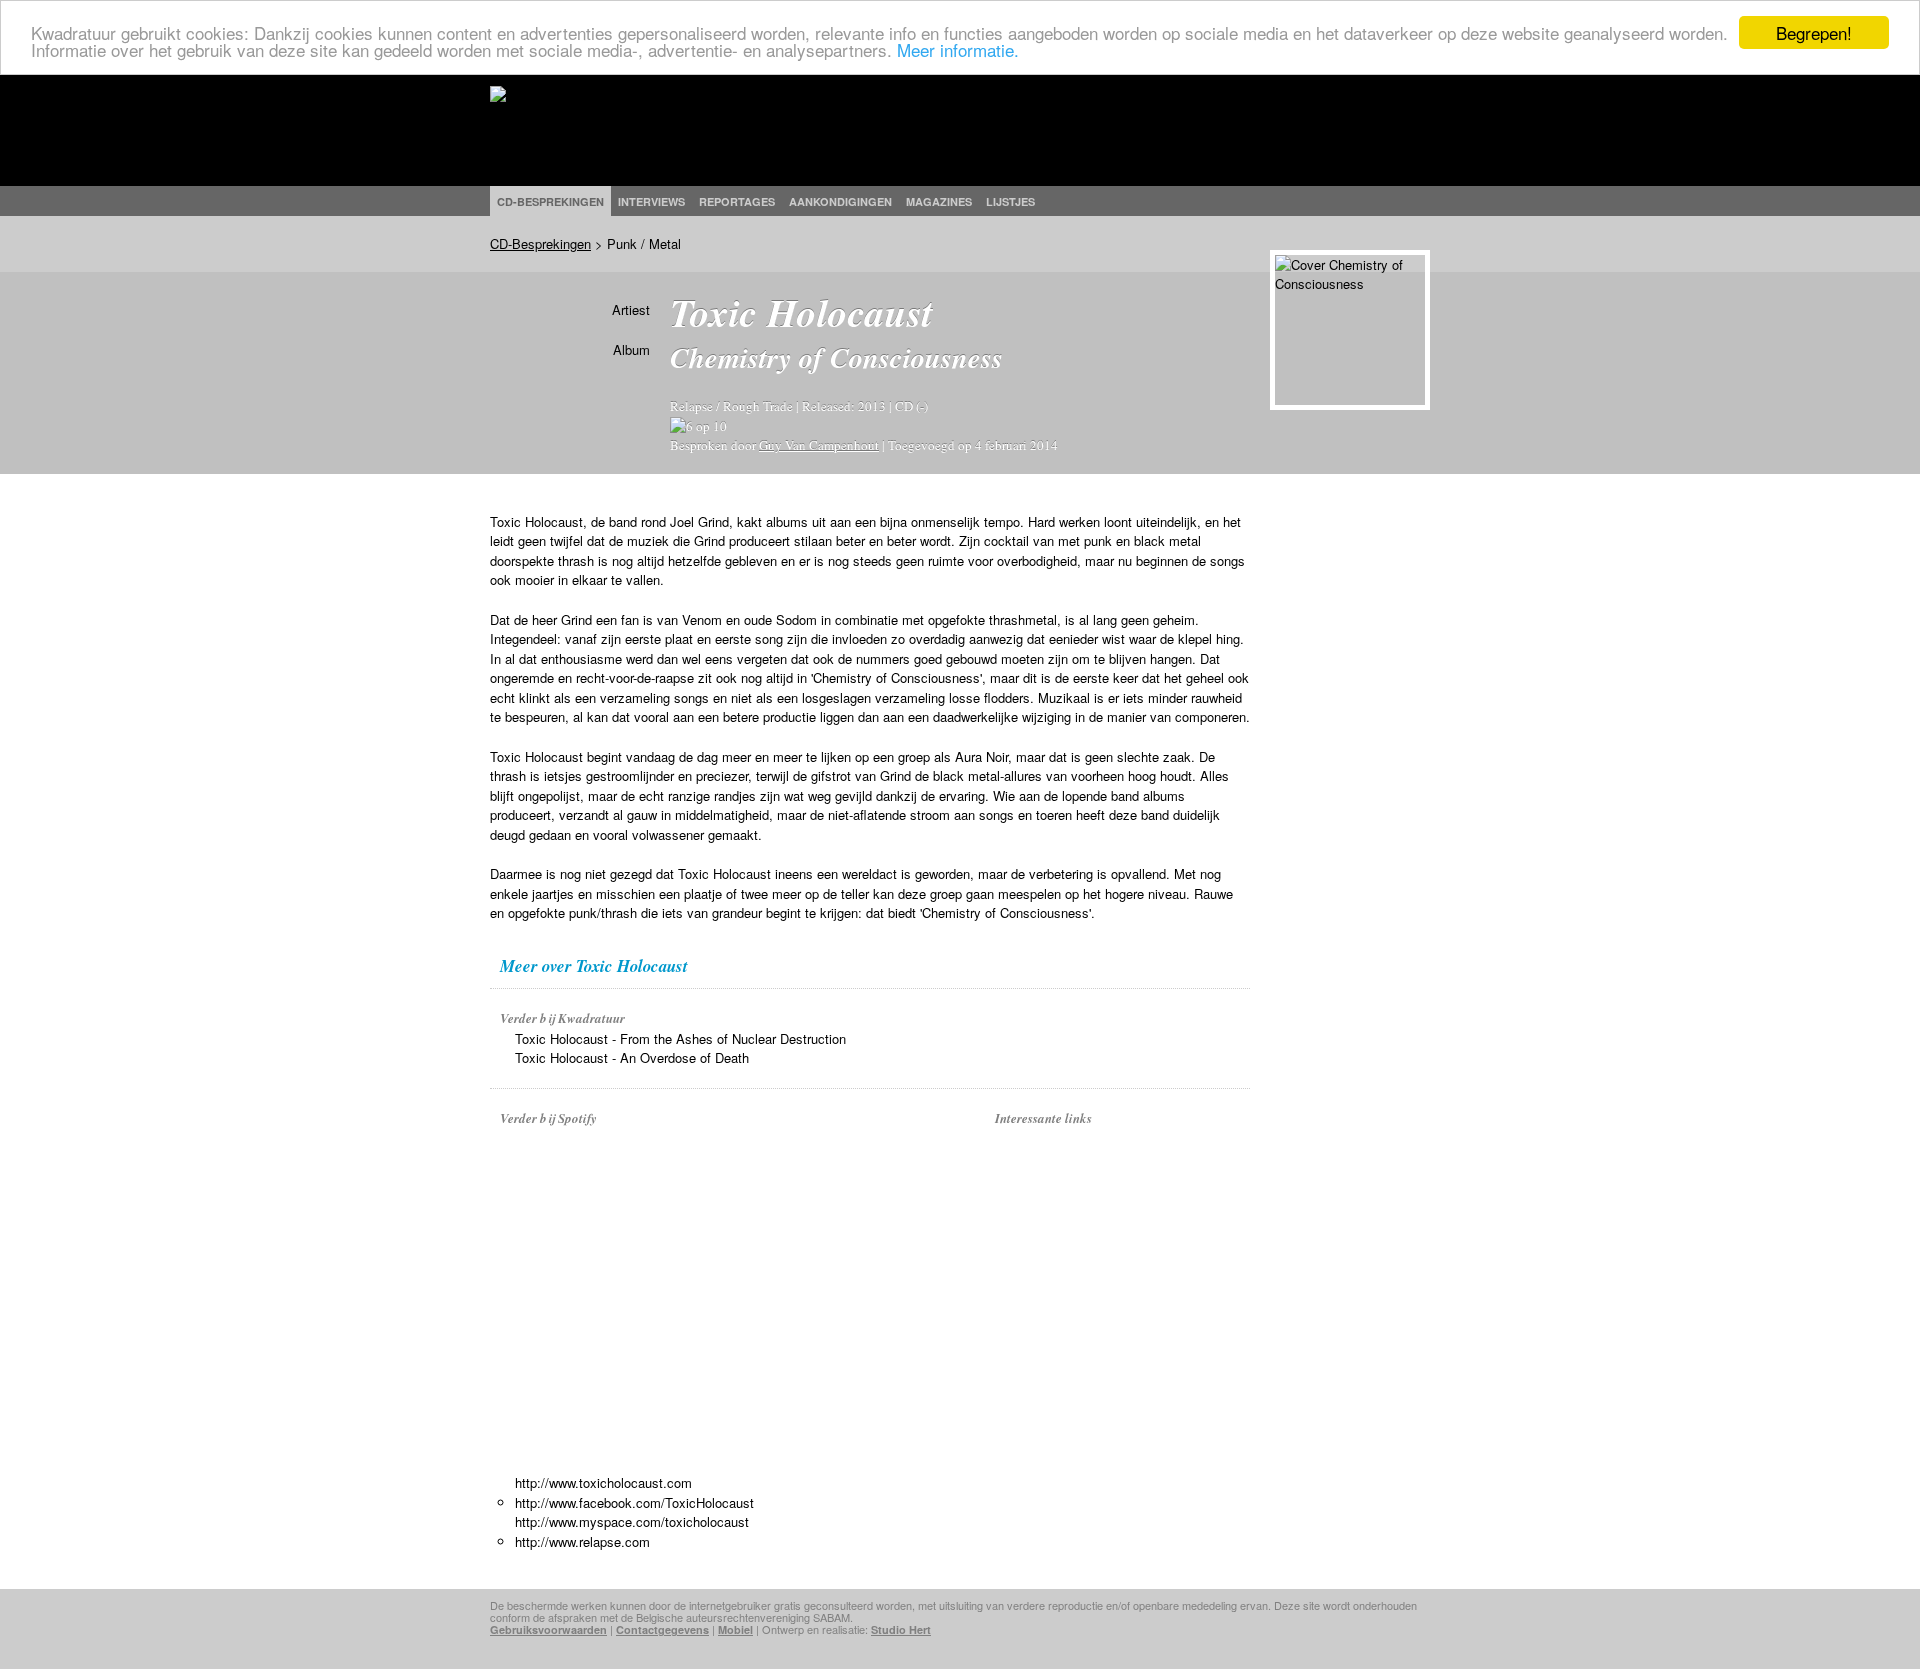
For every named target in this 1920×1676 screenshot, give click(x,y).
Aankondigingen (840, 201)
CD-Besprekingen (540, 243)
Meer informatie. (958, 50)
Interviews (651, 201)
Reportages (737, 201)
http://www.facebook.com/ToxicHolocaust (634, 1502)
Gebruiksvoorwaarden (548, 1629)
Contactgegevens (662, 1629)
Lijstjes (1010, 201)
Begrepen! (1814, 32)
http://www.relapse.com (582, 1541)
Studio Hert (901, 1629)
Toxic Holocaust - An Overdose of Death (632, 1057)
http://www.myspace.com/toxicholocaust (632, 1521)
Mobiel (735, 1629)
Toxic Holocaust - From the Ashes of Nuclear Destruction (680, 1038)
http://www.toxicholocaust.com (603, 1482)
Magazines (939, 201)
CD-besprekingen (550, 201)
